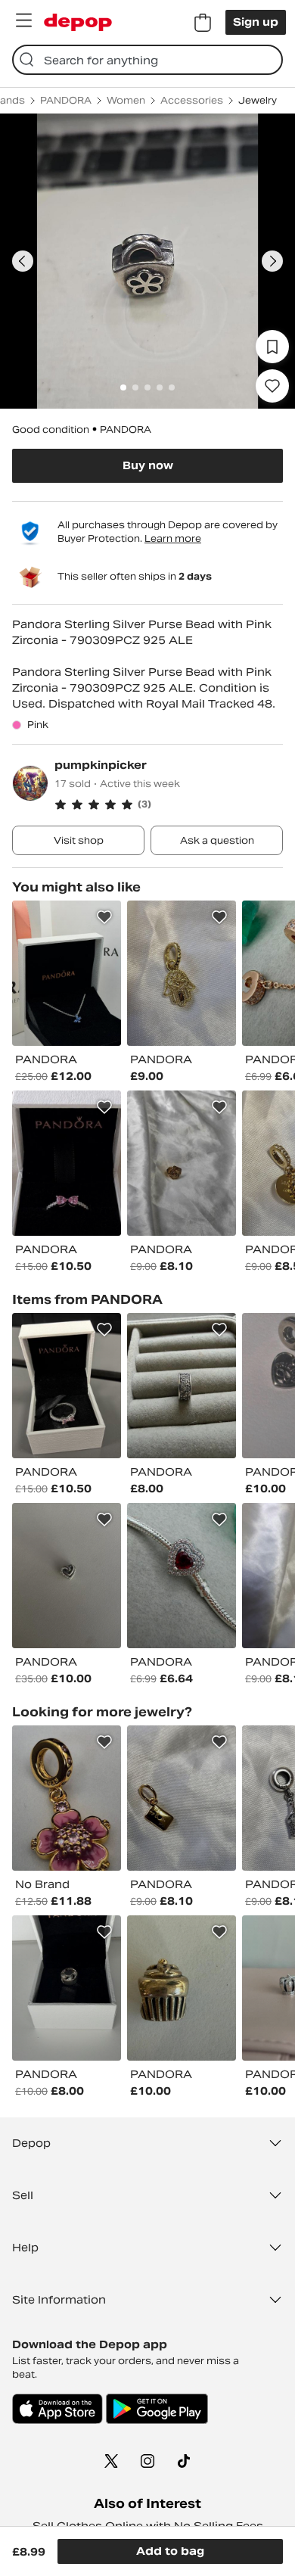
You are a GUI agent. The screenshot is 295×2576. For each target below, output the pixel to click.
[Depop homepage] (78, 22)
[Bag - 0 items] (203, 23)
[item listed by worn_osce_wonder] (182, 1988)
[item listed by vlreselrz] (67, 1386)
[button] (169, 804)
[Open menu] (23, 20)
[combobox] (147, 60)
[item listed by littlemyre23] (182, 1576)
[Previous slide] (23, 261)
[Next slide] (272, 261)
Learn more (173, 538)
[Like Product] (104, 917)
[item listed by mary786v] (182, 1163)
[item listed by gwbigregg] (67, 1798)
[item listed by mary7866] (182, 973)
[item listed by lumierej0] (67, 973)
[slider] (147, 261)
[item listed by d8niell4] (182, 1386)
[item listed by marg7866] (182, 1798)
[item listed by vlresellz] (67, 1163)
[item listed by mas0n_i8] (67, 1576)
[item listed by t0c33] (67, 1988)
